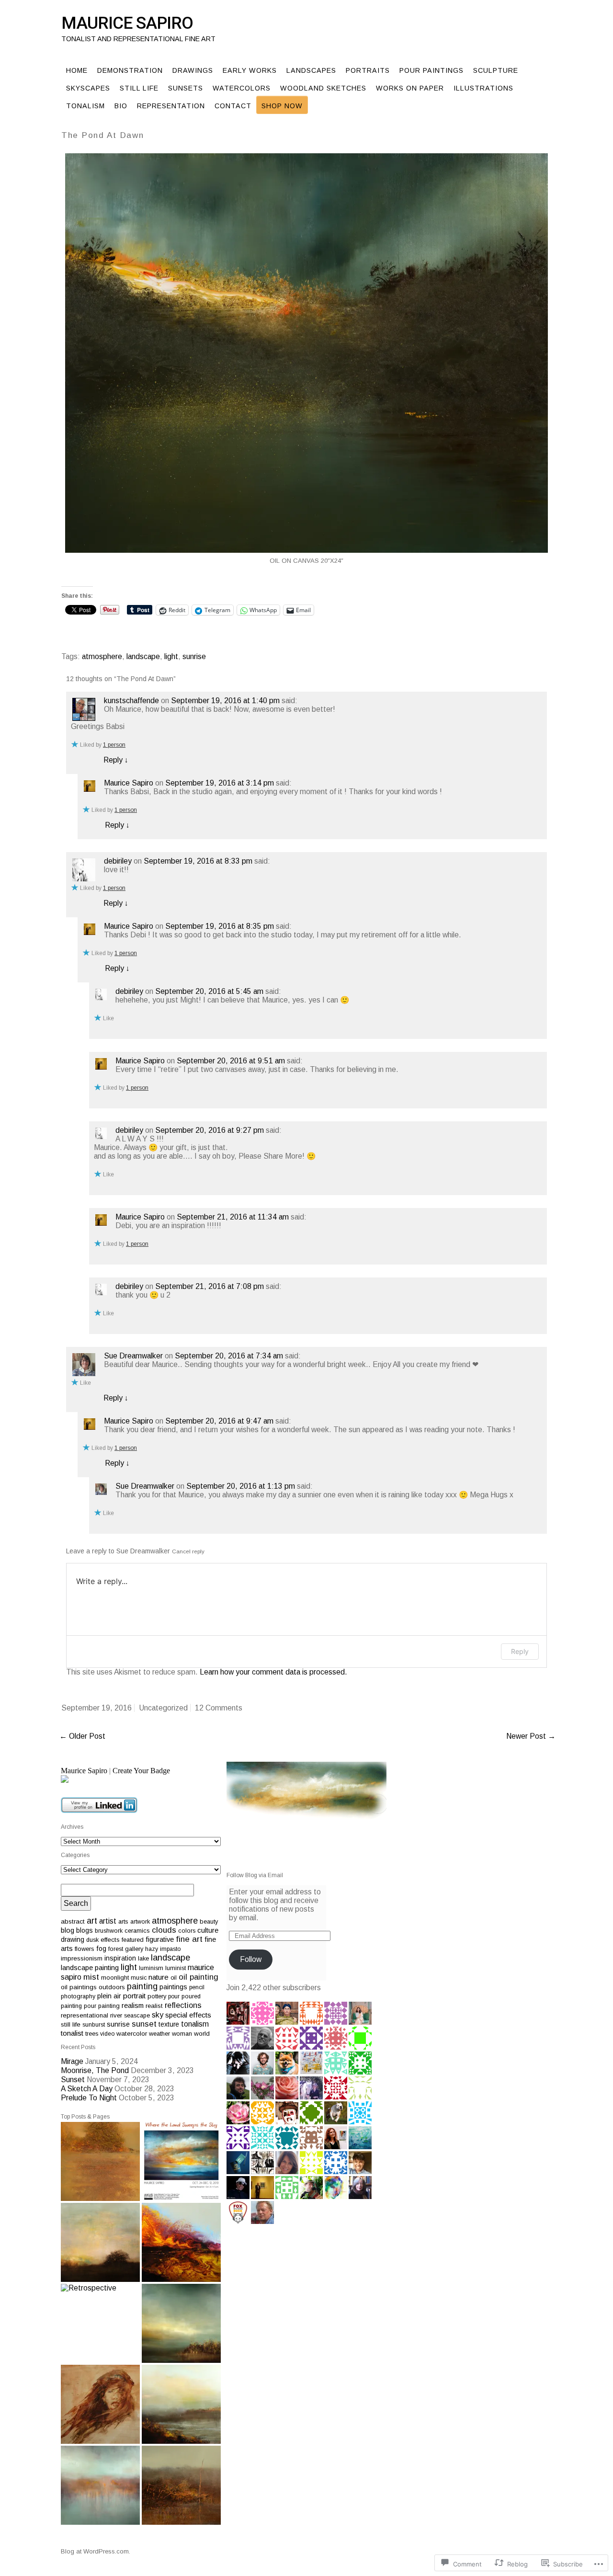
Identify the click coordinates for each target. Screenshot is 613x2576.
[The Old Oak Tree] (100, 2242)
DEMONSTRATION (130, 70)
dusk (92, 1940)
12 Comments (219, 1708)
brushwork (109, 1931)
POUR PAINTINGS (431, 70)
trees (92, 2034)
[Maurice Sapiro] (141, 1779)
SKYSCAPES (88, 88)
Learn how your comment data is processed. (273, 1672)
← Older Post (82, 1736)
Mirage (72, 2061)
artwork (140, 1922)
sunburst (94, 2025)
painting (142, 1986)
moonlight (115, 1978)
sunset (144, 2024)
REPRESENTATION (171, 106)
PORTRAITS (368, 70)
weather (159, 2034)
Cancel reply (188, 1551)
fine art (189, 1939)
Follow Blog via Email (255, 1875)
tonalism (195, 2024)
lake (143, 1958)
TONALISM (85, 106)
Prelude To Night (89, 2098)
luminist (176, 1968)
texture (169, 2024)
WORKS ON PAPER (410, 88)
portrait (134, 1996)
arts (123, 1921)
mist (91, 1977)
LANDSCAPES (311, 70)
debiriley (118, 861)
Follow (251, 1959)
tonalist (72, 2033)
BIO (121, 106)
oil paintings (79, 1987)
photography (78, 1996)
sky (158, 2015)
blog (68, 1930)
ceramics (137, 1931)
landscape (143, 656)
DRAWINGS (193, 70)
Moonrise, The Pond (95, 2070)
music (139, 1978)
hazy (152, 1949)
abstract (73, 1921)
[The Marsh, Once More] (181, 2404)
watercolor (132, 2034)
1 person (114, 745)
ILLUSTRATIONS (483, 88)
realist (154, 2006)
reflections (183, 2005)
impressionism (82, 1958)
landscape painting (90, 1968)
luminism (151, 1968)
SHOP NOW (282, 106)
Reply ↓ (116, 760)
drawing (73, 1939)
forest (116, 1949)
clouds (164, 1930)
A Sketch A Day (87, 2089)
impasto (170, 1949)
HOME (77, 70)
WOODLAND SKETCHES (323, 88)
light (171, 656)
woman (182, 2034)
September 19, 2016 (96, 1708)
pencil (197, 1987)
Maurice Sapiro (127, 23)
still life (71, 2024)
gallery (134, 1949)
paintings (173, 1987)
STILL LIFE (139, 88)
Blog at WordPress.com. (96, 2551)
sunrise (194, 656)
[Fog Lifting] (100, 2485)
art (92, 1921)
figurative (160, 1939)
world (202, 2034)
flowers (85, 1949)
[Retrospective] (100, 2323)
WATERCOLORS (242, 88)
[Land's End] (181, 2323)
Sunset (73, 2080)
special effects (188, 2015)
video (107, 2034)
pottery (157, 1996)
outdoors (112, 1987)
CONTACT (233, 106)
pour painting (102, 2006)
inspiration (120, 1958)
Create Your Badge (141, 1771)
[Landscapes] (100, 2161)
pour (174, 1996)
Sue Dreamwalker (133, 1356)
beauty (209, 1921)
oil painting (199, 1977)
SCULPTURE (496, 70)
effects (110, 1940)
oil (174, 1978)
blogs (85, 1930)
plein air (109, 1996)
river (116, 2015)
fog (101, 1949)
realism (133, 2006)
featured (133, 1940)
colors (187, 1931)
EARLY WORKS (250, 70)
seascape (137, 2016)
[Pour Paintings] (181, 2242)
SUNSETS (186, 88)
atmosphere (102, 656)
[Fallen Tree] (181, 2485)
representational (85, 2015)
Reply (520, 1651)
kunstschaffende (131, 701)
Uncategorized (163, 1708)
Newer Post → (531, 1736)
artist (108, 1921)
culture (208, 1930)
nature (159, 1977)
